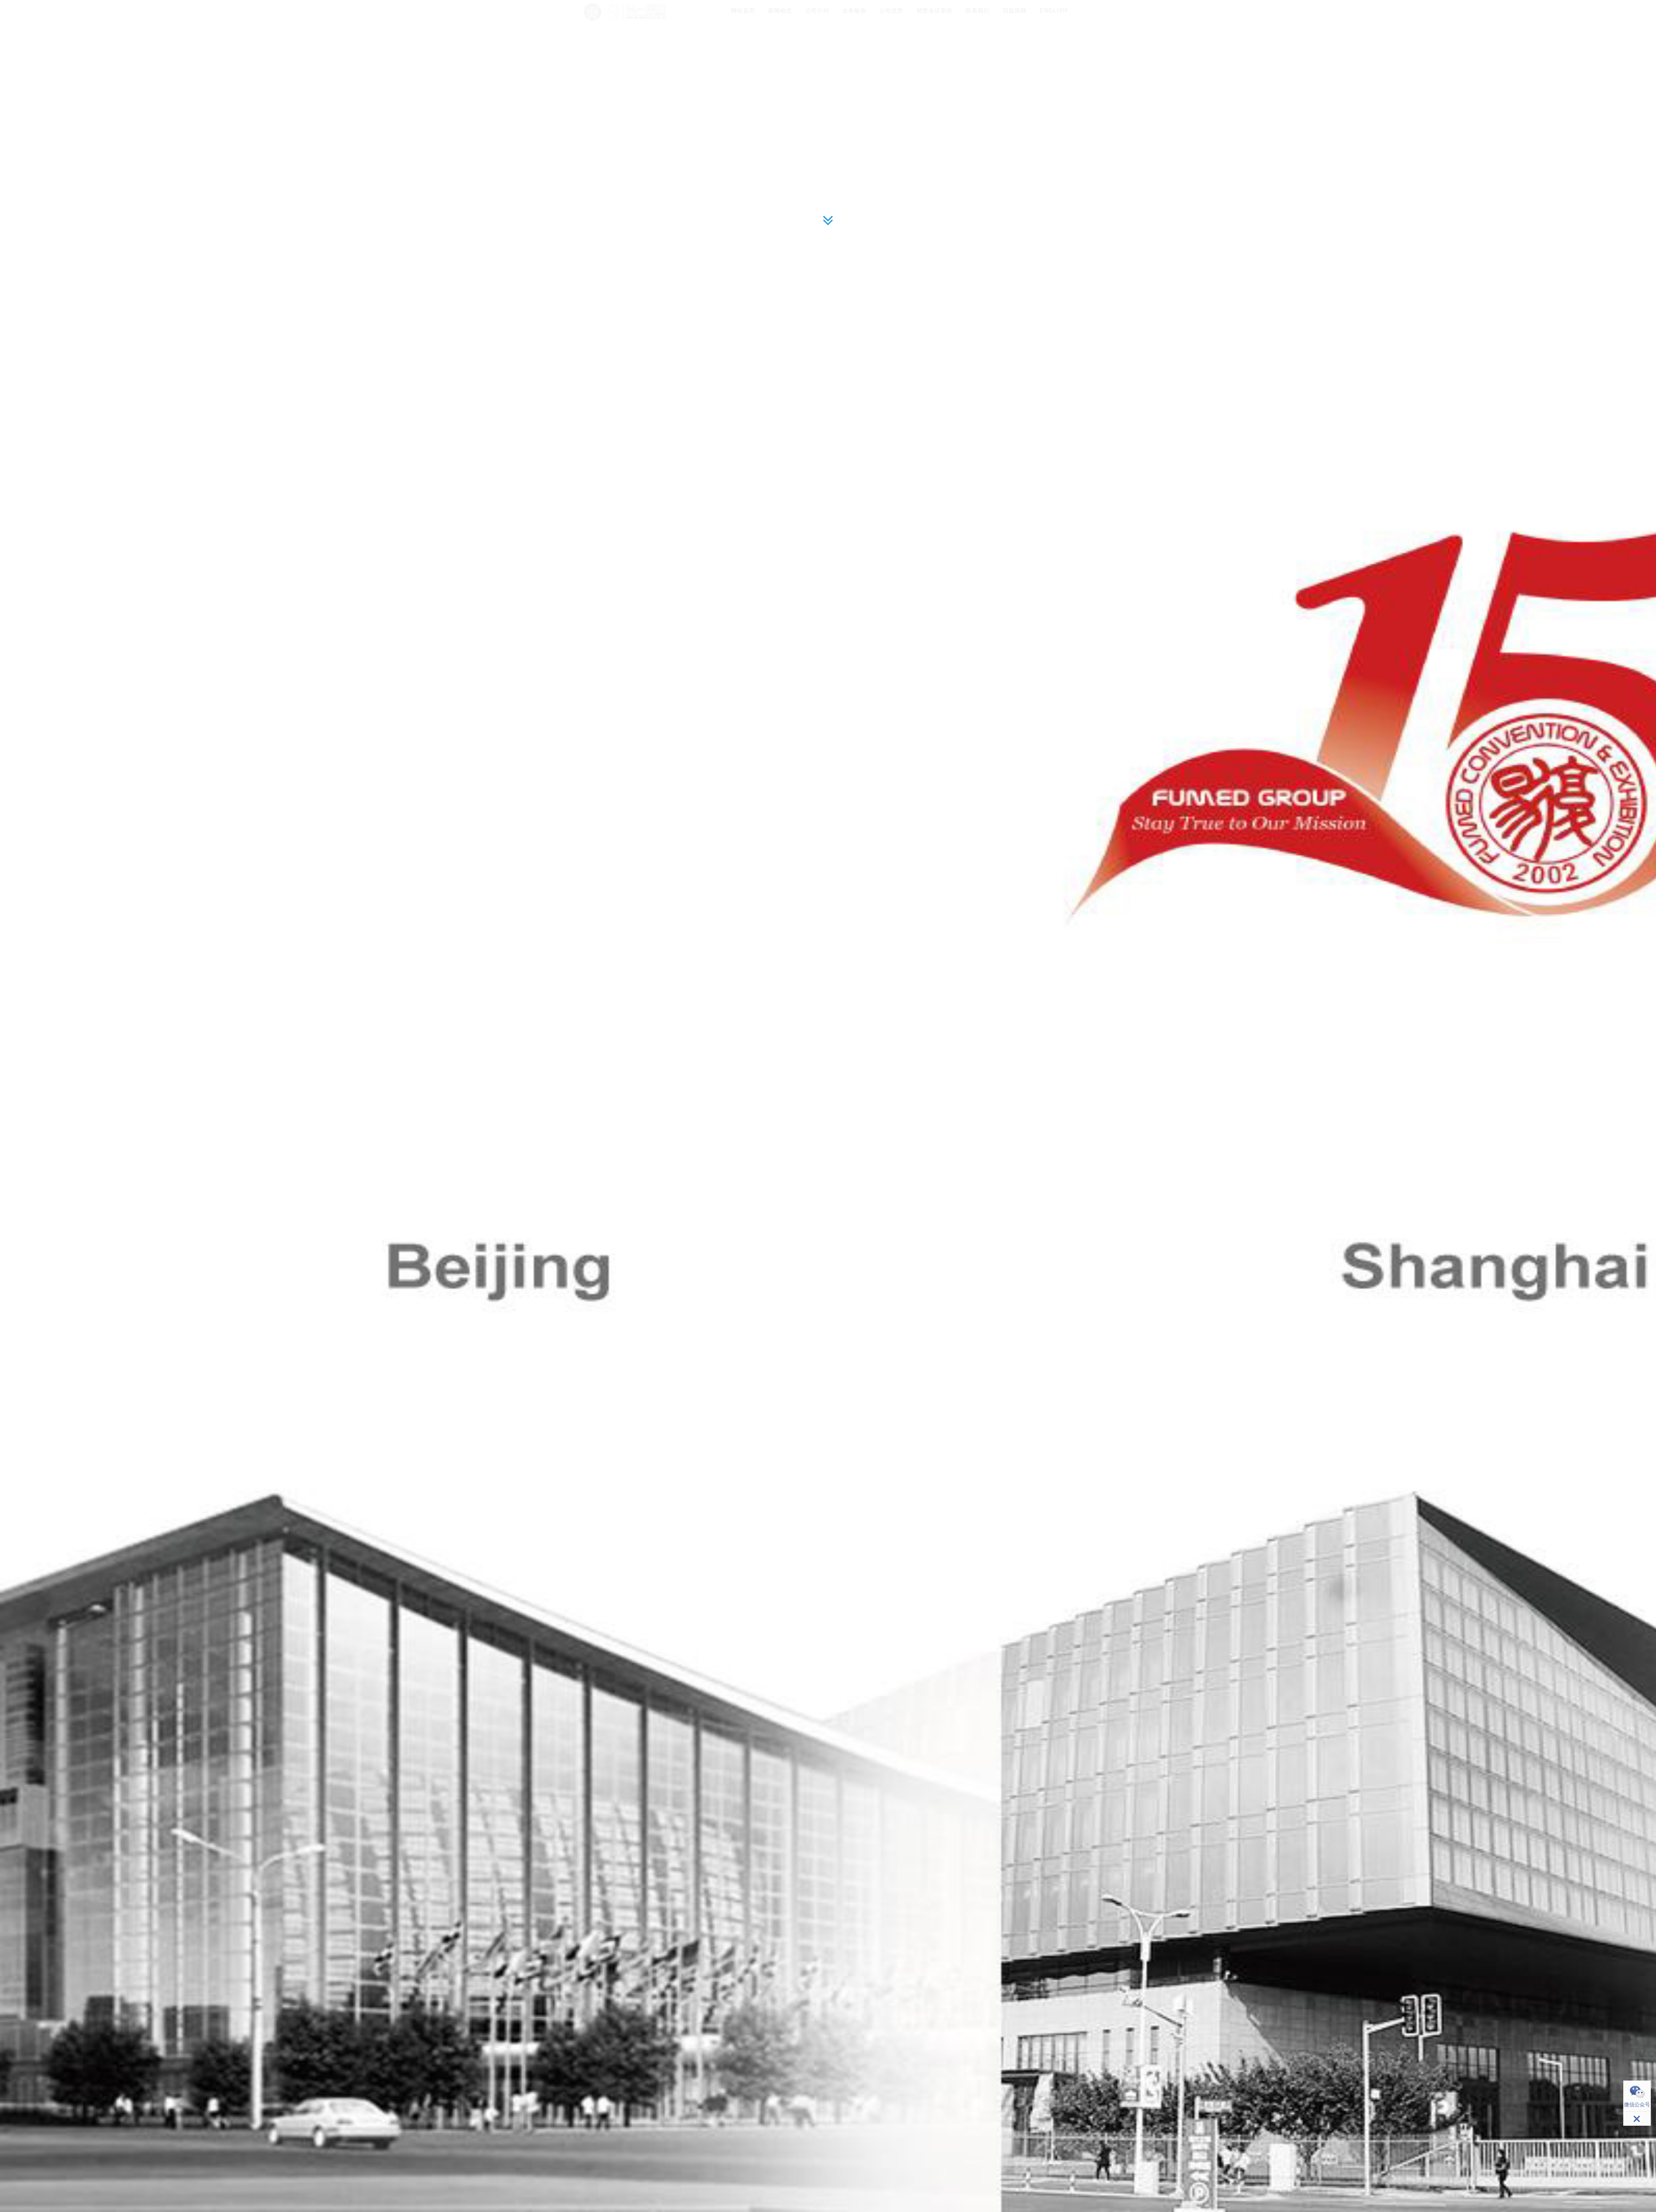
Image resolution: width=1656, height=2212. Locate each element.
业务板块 (854, 11)
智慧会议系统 (935, 11)
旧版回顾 (1015, 11)
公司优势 (891, 11)
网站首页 (743, 11)
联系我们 (978, 11)
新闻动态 (780, 11)
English (1054, 11)
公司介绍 (817, 11)
